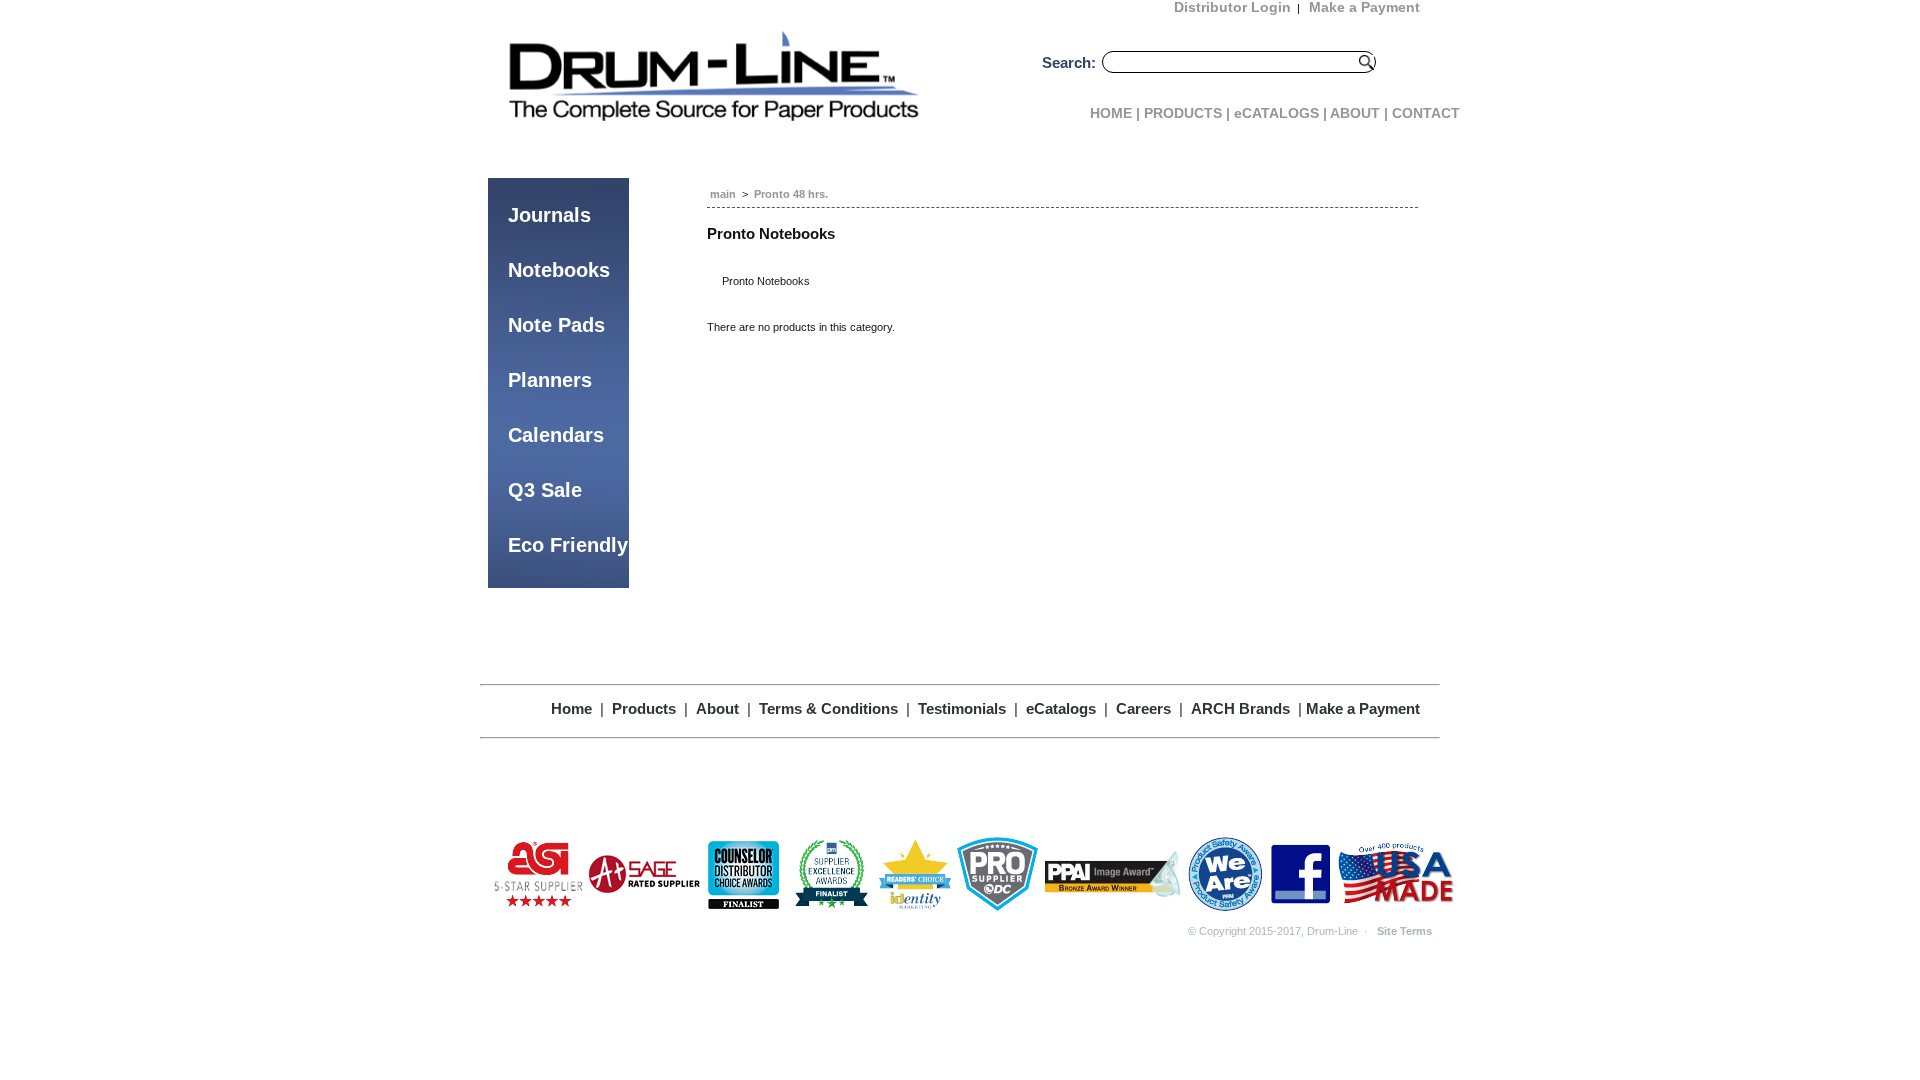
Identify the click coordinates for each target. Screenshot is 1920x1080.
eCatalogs (1061, 708)
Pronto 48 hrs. (791, 194)
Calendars (556, 435)
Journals (549, 215)
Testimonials (962, 708)
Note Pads (556, 325)
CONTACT (1426, 113)
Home (571, 708)
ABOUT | (1359, 113)
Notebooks (559, 270)
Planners (550, 380)
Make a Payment (1363, 708)
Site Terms (1404, 931)
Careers (1143, 708)
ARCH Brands (1240, 708)
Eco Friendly (568, 545)
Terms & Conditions (828, 708)
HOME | (1115, 113)
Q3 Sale (545, 490)
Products (644, 708)
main (723, 194)
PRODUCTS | (1187, 113)
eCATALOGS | (1280, 113)
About (717, 708)
